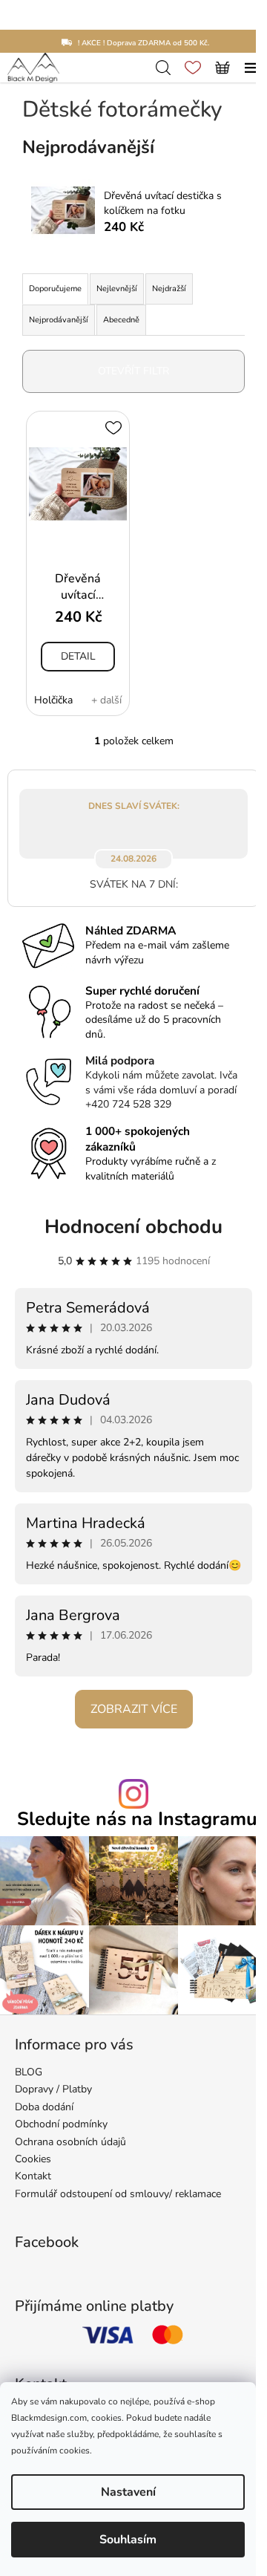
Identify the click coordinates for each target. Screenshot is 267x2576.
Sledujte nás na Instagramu (137, 1819)
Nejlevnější (117, 289)
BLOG (29, 2072)
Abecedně (121, 320)
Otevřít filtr (133, 371)
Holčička (53, 700)
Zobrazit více (134, 1709)
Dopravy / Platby (53, 2089)
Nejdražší (169, 289)
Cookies (33, 2159)
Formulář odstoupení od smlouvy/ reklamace (118, 2194)
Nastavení (128, 2492)
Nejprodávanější (59, 320)
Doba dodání (44, 2107)
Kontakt (33, 2176)
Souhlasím (128, 2540)
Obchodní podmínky (61, 2124)
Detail (78, 656)
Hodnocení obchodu (133, 1227)
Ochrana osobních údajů (70, 2142)
